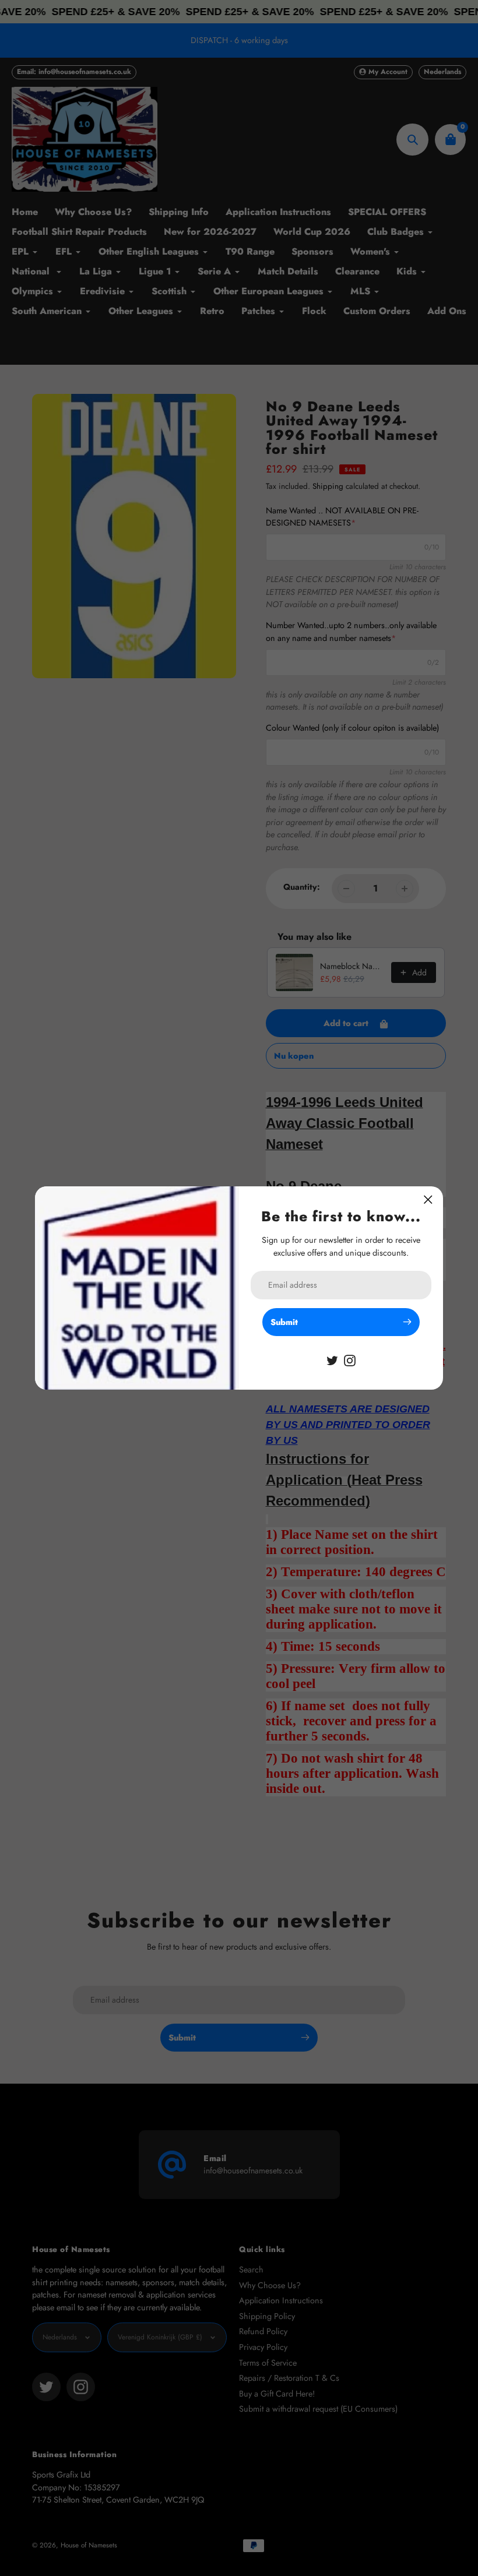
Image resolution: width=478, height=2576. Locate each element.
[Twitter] (332, 1359)
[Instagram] (350, 1359)
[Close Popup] (428, 1199)
